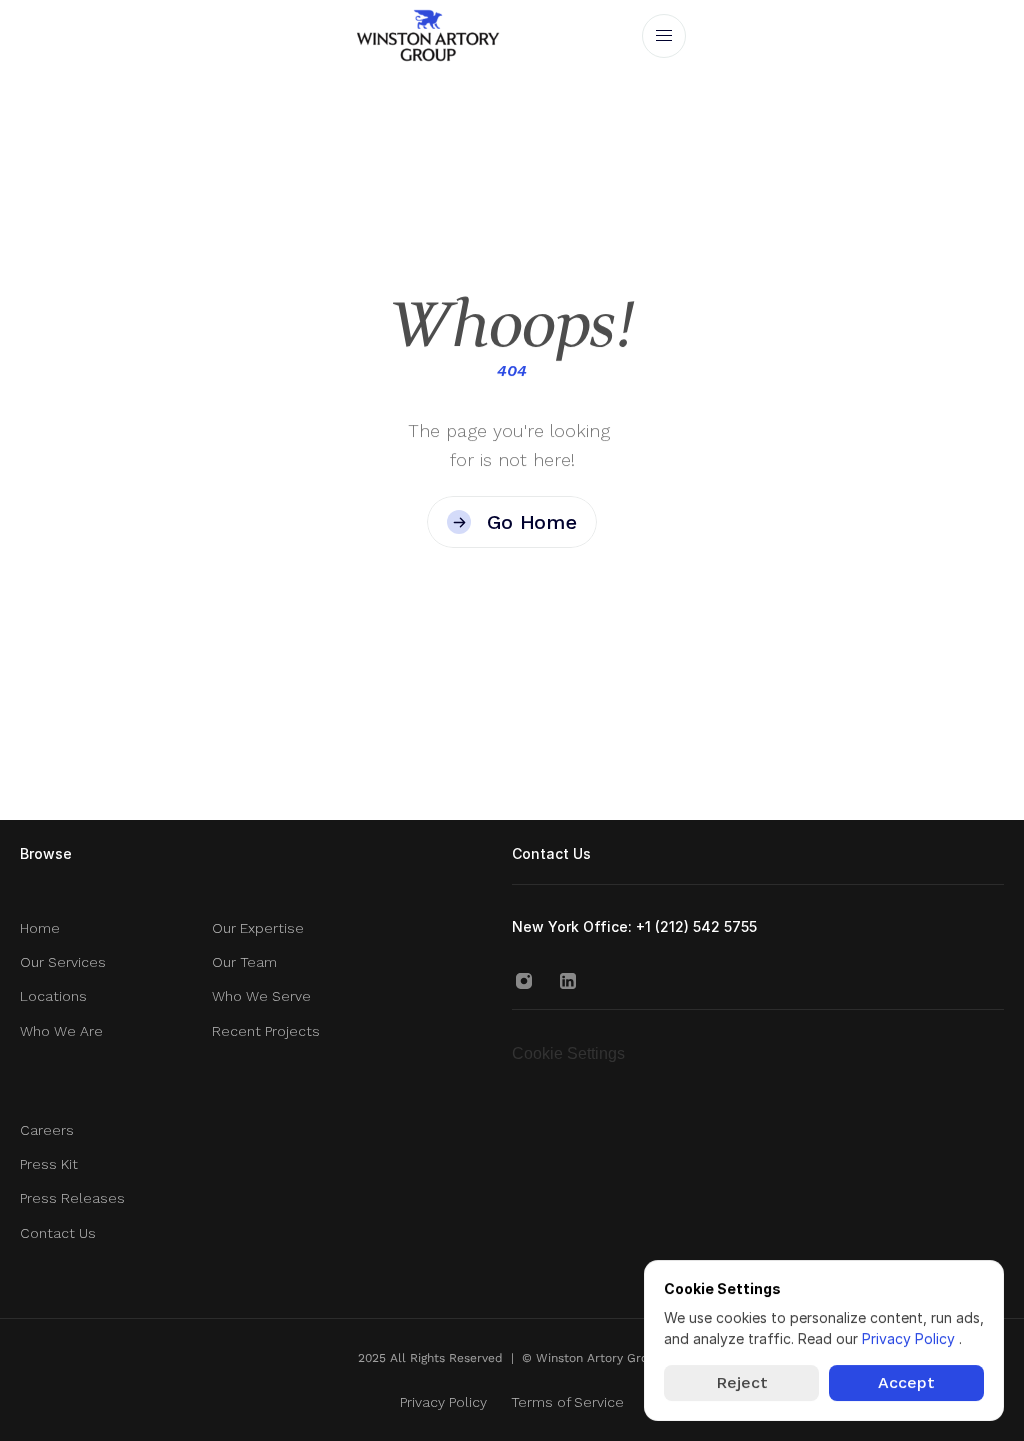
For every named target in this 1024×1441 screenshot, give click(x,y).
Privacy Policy (910, 1338)
